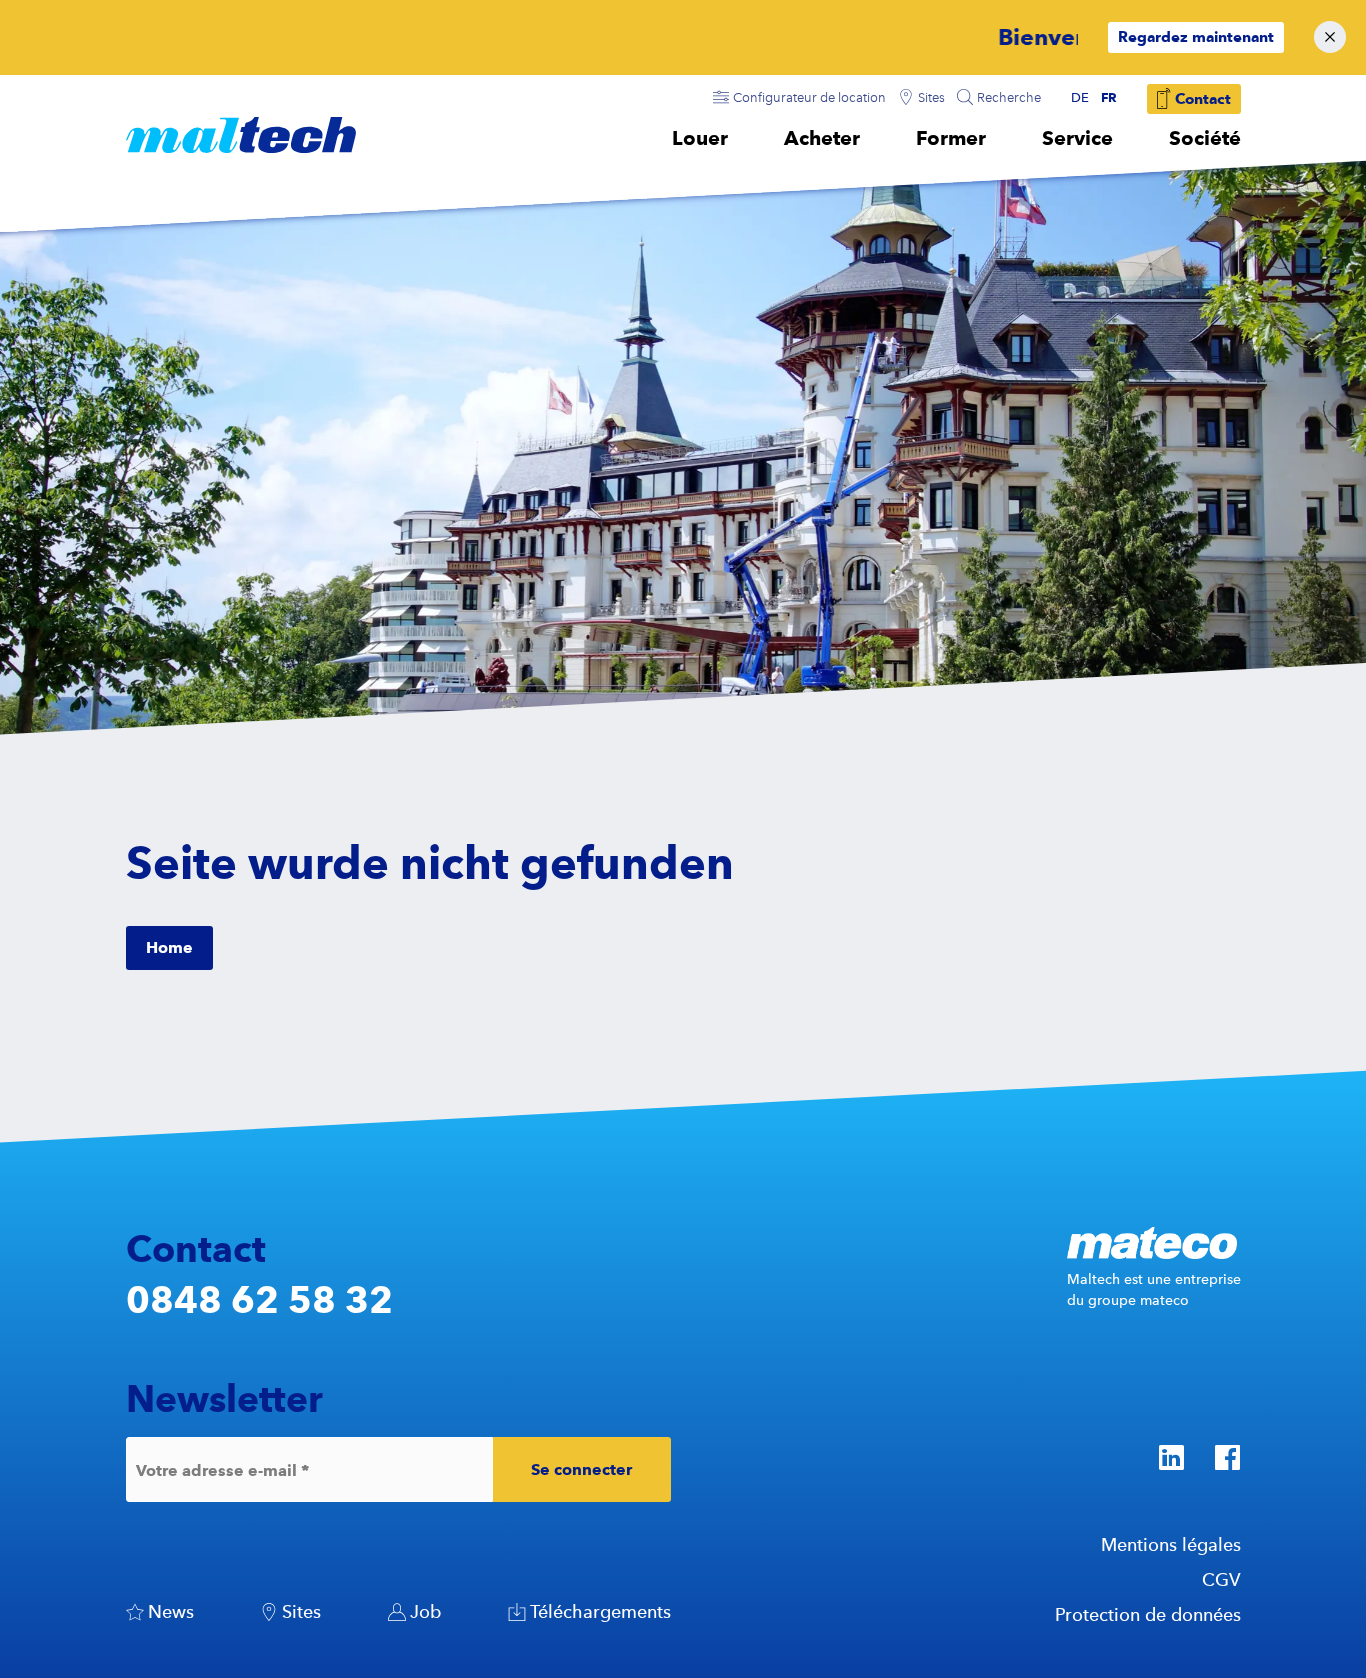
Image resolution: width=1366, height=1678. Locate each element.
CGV (1221, 1579)
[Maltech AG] (241, 135)
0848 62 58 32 (259, 1299)
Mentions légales (1171, 1544)
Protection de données (1148, 1614)
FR (1109, 97)
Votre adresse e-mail (222, 1470)
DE (1080, 97)
